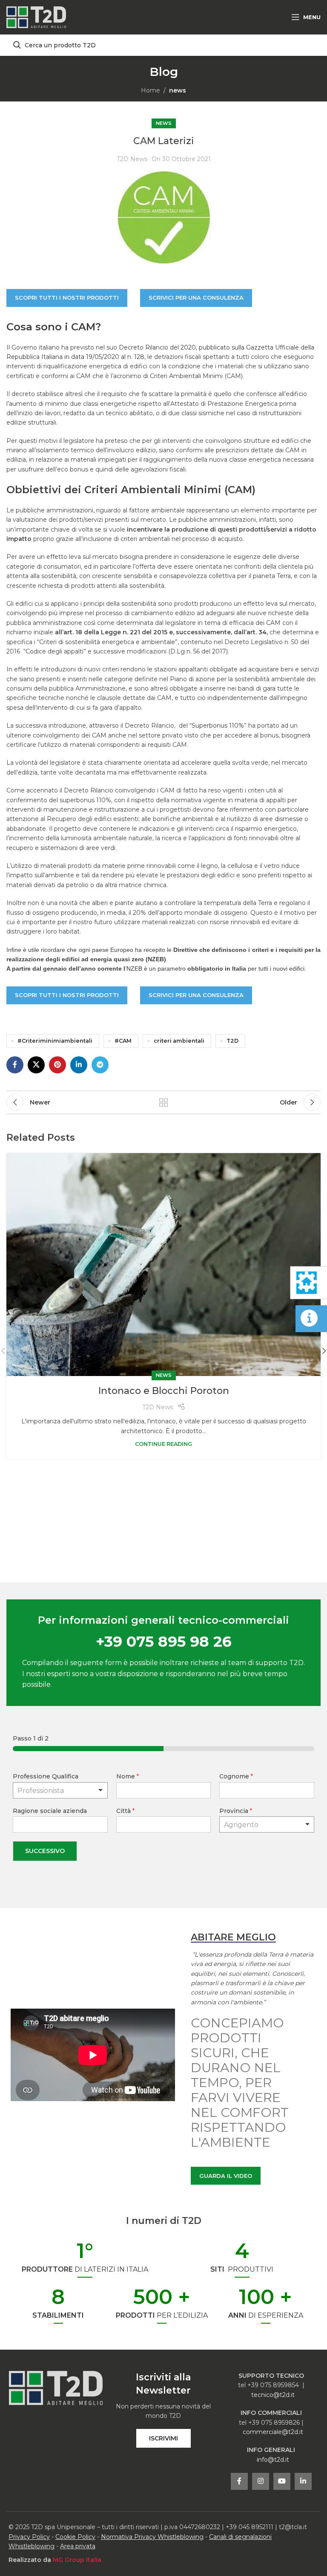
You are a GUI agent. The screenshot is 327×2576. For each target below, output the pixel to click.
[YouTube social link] (282, 2481)
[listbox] (60, 1790)
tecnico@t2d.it (273, 2395)
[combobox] (267, 1824)
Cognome (236, 1776)
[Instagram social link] (261, 2481)
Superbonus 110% (218, 726)
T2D (232, 1041)
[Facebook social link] (15, 1065)
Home (151, 90)
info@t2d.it (273, 2460)
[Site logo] (36, 17)
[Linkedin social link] (79, 1065)
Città (125, 1811)
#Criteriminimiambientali (55, 1041)
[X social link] (36, 1065)
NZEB (134, 969)
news (178, 90)
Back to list (163, 1102)
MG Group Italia (77, 2560)
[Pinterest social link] (57, 1065)
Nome (128, 1776)
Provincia (236, 1811)
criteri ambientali (179, 1041)
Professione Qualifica (46, 1776)
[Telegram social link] (100, 1065)
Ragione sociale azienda (50, 1811)
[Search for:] (163, 45)
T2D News (132, 159)
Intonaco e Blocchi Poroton (164, 1391)
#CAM (123, 1041)
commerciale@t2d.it (273, 2432)
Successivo (45, 1851)
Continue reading (163, 1444)
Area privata (78, 2546)
